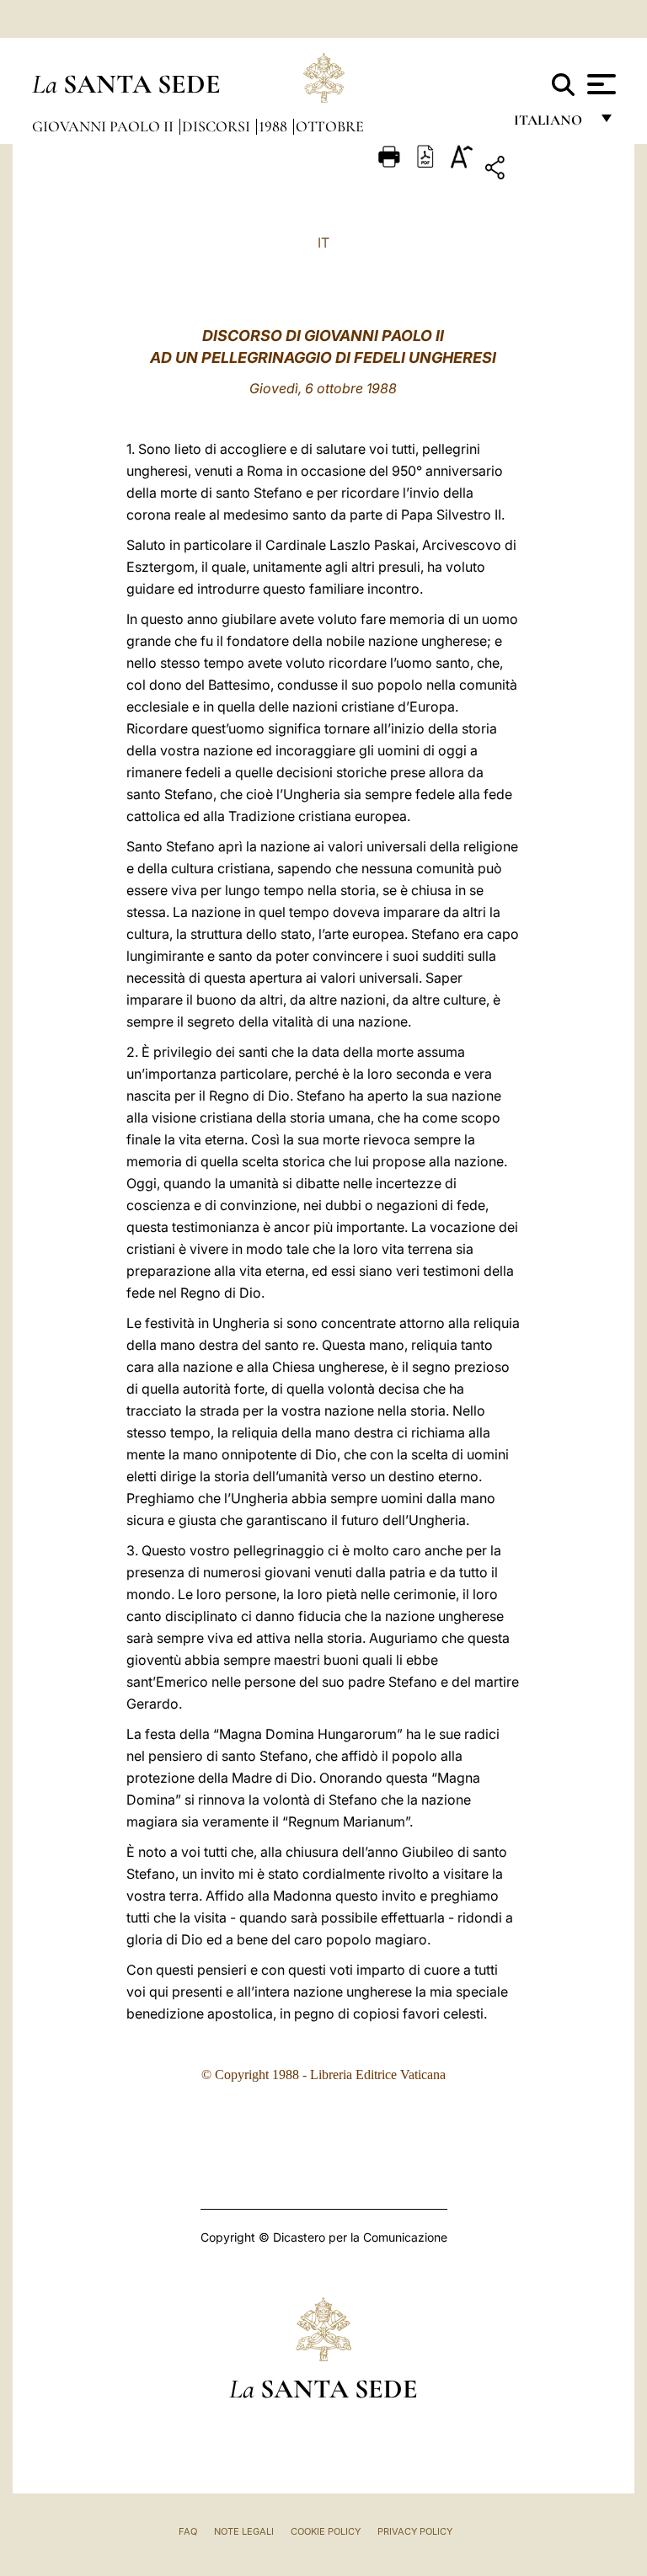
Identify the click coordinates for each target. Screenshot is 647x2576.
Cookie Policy (326, 2531)
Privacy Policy (415, 2531)
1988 (275, 126)
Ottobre (330, 126)
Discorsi (218, 126)
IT (323, 243)
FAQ (188, 2531)
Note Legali (244, 2531)
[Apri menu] (599, 84)
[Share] (547, 171)
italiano (551, 124)
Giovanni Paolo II (104, 126)
